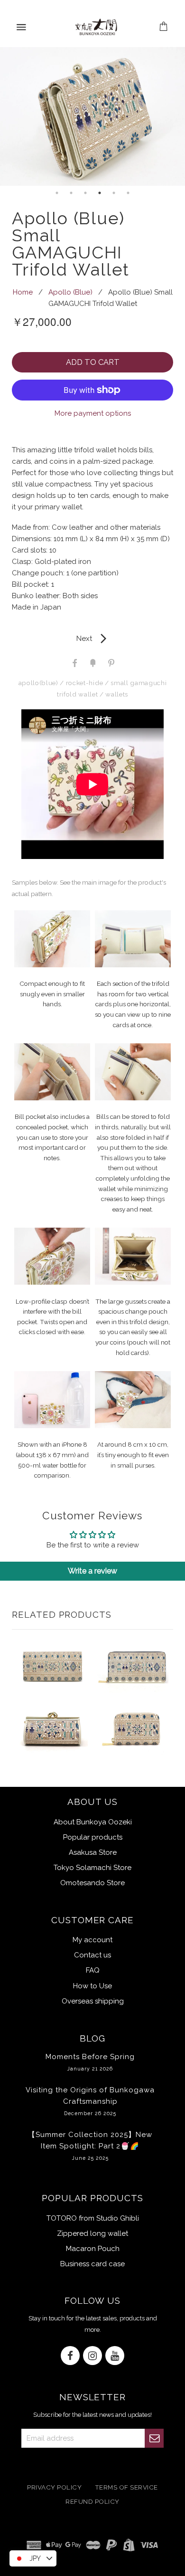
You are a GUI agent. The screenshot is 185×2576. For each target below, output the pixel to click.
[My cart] (164, 27)
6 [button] (128, 193)
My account (92, 1940)
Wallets (117, 694)
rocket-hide (84, 683)
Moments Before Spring (90, 2062)
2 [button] (71, 193)
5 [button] (114, 193)
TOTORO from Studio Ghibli (93, 2218)
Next (93, 639)
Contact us (92, 1955)
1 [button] (57, 193)
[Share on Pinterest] (111, 662)
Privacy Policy (54, 2487)
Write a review (92, 1571)
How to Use (92, 1986)
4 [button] (100, 193)
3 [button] (85, 193)
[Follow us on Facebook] (70, 2356)
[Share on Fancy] (92, 662)
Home (23, 292)
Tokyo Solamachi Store (92, 1868)
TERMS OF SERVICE (126, 2487)
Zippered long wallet (92, 2233)
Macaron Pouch (93, 2249)
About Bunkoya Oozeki (93, 1822)
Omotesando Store (92, 1883)
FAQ (93, 1970)
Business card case (92, 2264)
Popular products (93, 1837)
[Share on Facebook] (74, 662)
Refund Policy (92, 2502)
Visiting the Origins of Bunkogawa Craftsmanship (90, 2101)
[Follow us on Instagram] (92, 2356)
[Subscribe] (154, 2438)
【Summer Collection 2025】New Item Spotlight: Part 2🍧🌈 (90, 2146)
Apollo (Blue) (70, 292)
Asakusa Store (93, 1852)
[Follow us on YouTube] (115, 2356)
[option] (92, 117)
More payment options (93, 413)
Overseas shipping (93, 2001)
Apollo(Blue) (38, 683)
